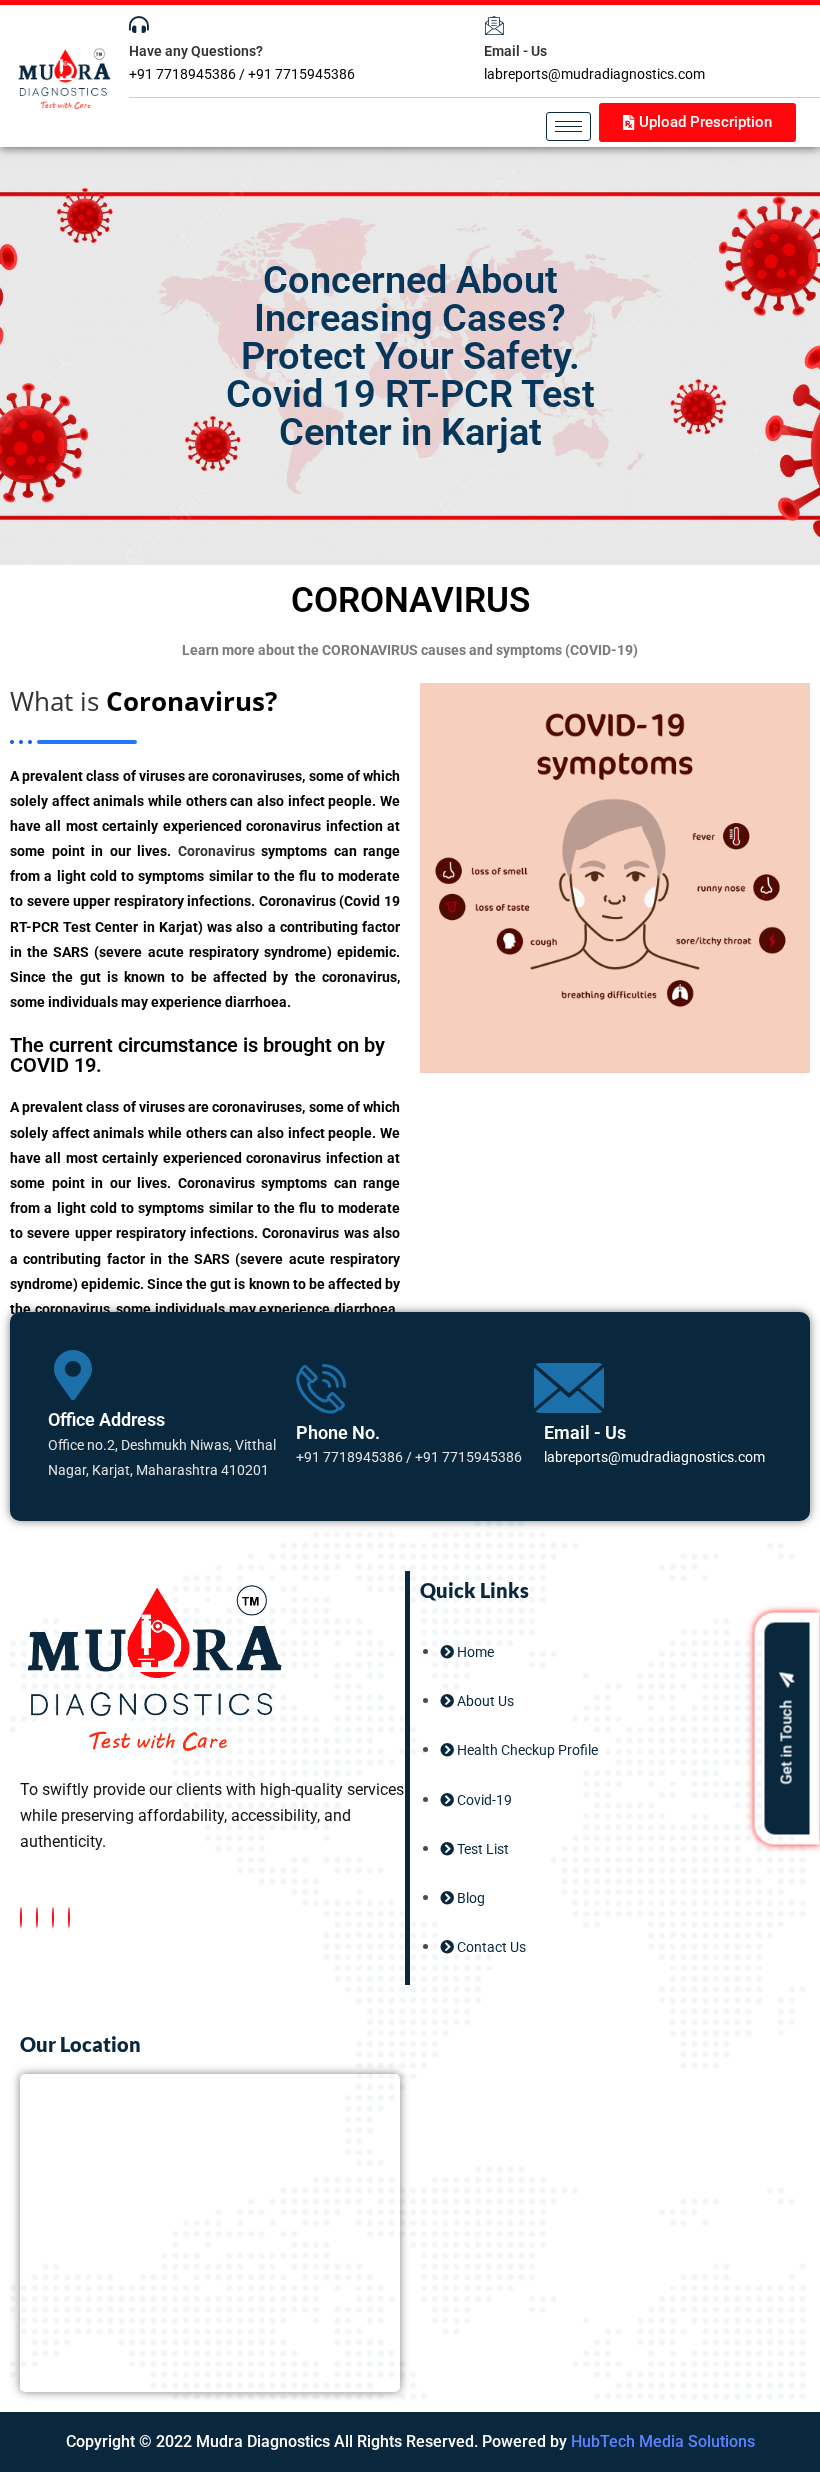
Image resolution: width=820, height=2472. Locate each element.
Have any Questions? (196, 51)
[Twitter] (37, 1917)
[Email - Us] (494, 25)
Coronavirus (213, 851)
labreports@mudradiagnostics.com (654, 1457)
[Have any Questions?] (139, 25)
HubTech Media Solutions (663, 2441)
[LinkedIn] (53, 1917)
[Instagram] (69, 1917)
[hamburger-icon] (568, 126)
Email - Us (515, 51)
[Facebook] (21, 1917)
